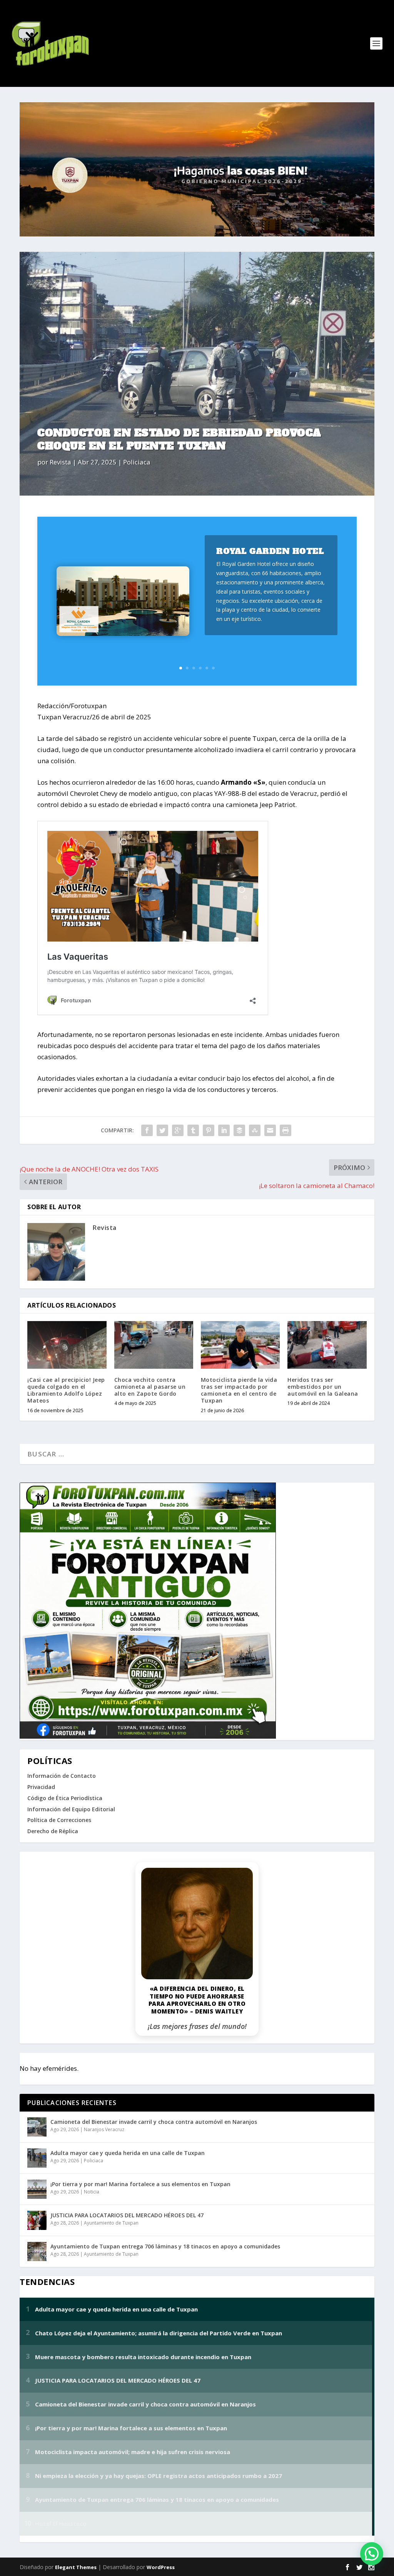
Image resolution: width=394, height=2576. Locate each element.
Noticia (92, 2192)
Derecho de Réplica (53, 1831)
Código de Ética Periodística (65, 1798)
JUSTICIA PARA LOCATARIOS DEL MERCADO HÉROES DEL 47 (127, 2215)
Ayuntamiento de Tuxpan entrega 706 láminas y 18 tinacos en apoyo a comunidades (165, 2246)
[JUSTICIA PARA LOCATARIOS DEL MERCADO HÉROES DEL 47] (37, 2220)
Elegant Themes (76, 2567)
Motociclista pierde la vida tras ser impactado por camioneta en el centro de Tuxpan (239, 1390)
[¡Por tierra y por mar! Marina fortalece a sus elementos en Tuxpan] (37, 2189)
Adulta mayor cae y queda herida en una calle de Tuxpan (128, 2153)
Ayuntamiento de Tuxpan (111, 2223)
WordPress (161, 2567)
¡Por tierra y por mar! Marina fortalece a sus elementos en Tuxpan (140, 2184)
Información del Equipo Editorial (71, 1809)
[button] (372, 2554)
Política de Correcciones (59, 1820)
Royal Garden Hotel (270, 551)
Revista (60, 462)
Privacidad (41, 1787)
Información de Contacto (62, 1776)
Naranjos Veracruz (104, 2129)
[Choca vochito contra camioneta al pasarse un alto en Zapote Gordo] (154, 1345)
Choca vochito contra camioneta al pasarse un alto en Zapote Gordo (150, 1387)
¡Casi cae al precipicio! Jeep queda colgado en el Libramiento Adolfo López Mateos (66, 1390)
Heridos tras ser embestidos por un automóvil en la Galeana (323, 1387)
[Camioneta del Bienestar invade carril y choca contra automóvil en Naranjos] (37, 2127)
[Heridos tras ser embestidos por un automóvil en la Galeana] (327, 1345)
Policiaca (137, 462)
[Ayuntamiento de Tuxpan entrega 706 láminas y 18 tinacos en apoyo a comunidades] (37, 2252)
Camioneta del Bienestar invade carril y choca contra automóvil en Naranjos (154, 2122)
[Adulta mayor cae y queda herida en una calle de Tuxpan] (37, 2158)
